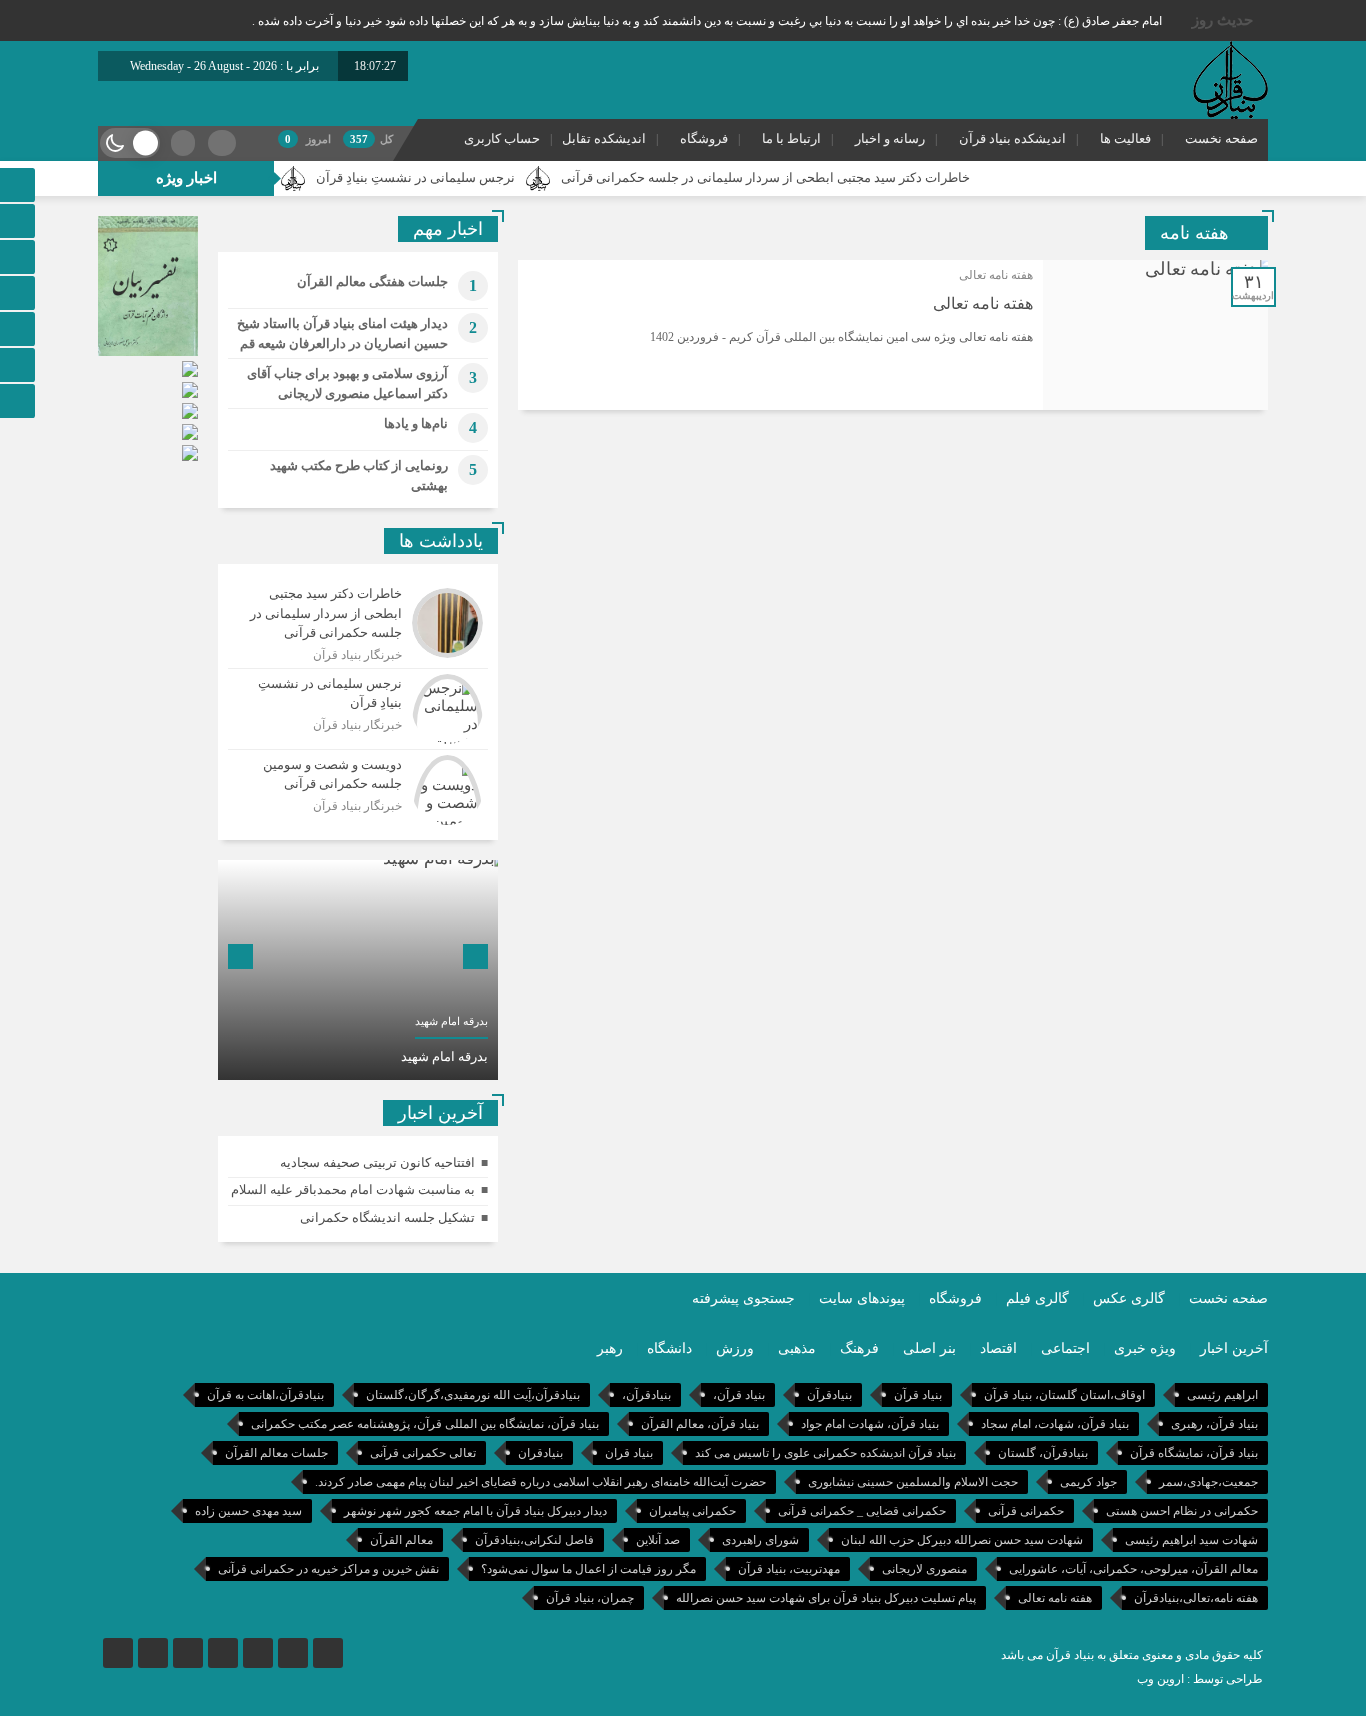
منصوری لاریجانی (924, 1569)
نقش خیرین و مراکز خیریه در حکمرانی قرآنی (328, 1569)
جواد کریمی (1088, 1482)
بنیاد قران (629, 1453)
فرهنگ (859, 1348)
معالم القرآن (401, 1540)
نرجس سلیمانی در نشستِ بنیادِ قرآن (458, 177)
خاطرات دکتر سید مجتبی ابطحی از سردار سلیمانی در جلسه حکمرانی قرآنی (808, 177)
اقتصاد (998, 1348)
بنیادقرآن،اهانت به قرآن (265, 1395)
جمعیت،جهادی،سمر (1208, 1482)
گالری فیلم (1037, 1298)
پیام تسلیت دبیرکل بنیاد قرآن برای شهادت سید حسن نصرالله (826, 1598)
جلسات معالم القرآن (276, 1453)
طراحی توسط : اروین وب (1200, 1679)
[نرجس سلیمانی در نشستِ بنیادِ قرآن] (358, 709)
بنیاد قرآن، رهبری (1214, 1424)
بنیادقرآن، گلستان (1043, 1453)
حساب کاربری (502, 138)
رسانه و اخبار (890, 138)
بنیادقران (540, 1453)
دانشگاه (669, 1348)
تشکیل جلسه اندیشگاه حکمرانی (387, 1217)
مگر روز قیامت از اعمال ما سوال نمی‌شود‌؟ (588, 1569)
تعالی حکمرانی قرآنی (423, 1453)
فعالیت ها (1125, 138)
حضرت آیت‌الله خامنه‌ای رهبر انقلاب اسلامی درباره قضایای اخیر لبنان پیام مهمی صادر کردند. (540, 1482)
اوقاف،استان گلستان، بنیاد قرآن (1064, 1395)
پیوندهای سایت (862, 1298)
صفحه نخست (1221, 138)
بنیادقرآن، (646, 1395)
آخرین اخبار (1234, 1348)
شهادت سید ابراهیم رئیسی (1191, 1540)
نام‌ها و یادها (416, 423)
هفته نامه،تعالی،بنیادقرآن (1196, 1598)
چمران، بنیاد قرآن (590, 1598)
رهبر (610, 1348)
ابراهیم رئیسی (1222, 1395)
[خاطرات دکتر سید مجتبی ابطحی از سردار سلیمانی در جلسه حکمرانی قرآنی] (358, 623)
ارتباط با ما (791, 138)
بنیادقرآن (829, 1395)
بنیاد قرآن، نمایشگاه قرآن (1194, 1453)
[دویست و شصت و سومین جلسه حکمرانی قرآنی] (358, 787)
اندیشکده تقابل (604, 138)
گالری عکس (1129, 1298)
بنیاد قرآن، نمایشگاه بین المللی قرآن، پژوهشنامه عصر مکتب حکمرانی (425, 1424)
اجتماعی (1065, 1348)
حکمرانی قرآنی (1026, 1511)
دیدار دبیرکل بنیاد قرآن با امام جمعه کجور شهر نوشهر (475, 1511)
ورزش (735, 1348)
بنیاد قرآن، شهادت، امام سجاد (1055, 1424)
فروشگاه (704, 138)
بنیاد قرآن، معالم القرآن (700, 1424)
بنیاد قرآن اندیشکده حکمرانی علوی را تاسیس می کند (825, 1453)
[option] (358, 970)
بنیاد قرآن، (739, 1395)
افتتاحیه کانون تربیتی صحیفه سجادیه (377, 1162)
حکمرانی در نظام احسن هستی (1182, 1511)
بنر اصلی (929, 1348)
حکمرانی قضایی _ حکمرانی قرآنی (862, 1511)
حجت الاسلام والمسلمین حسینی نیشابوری (913, 1482)
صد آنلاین (658, 1540)
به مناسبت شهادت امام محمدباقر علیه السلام (353, 1189)
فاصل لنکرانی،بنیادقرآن (534, 1540)
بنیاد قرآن (918, 1395)
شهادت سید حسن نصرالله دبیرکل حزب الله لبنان (962, 1540)
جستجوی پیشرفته (743, 1298)
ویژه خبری (1145, 1348)
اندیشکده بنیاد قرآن (1012, 138)
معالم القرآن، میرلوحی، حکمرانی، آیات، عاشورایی (1133, 1569)
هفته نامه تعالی (983, 303)
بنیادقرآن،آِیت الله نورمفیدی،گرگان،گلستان (473, 1395)
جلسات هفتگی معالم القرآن (372, 281)
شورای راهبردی (760, 1540)
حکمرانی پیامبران (692, 1511)
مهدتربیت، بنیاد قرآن (789, 1569)
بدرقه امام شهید (444, 1056)
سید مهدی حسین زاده (248, 1511)
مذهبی (797, 1348)
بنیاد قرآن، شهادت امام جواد (870, 1424)
